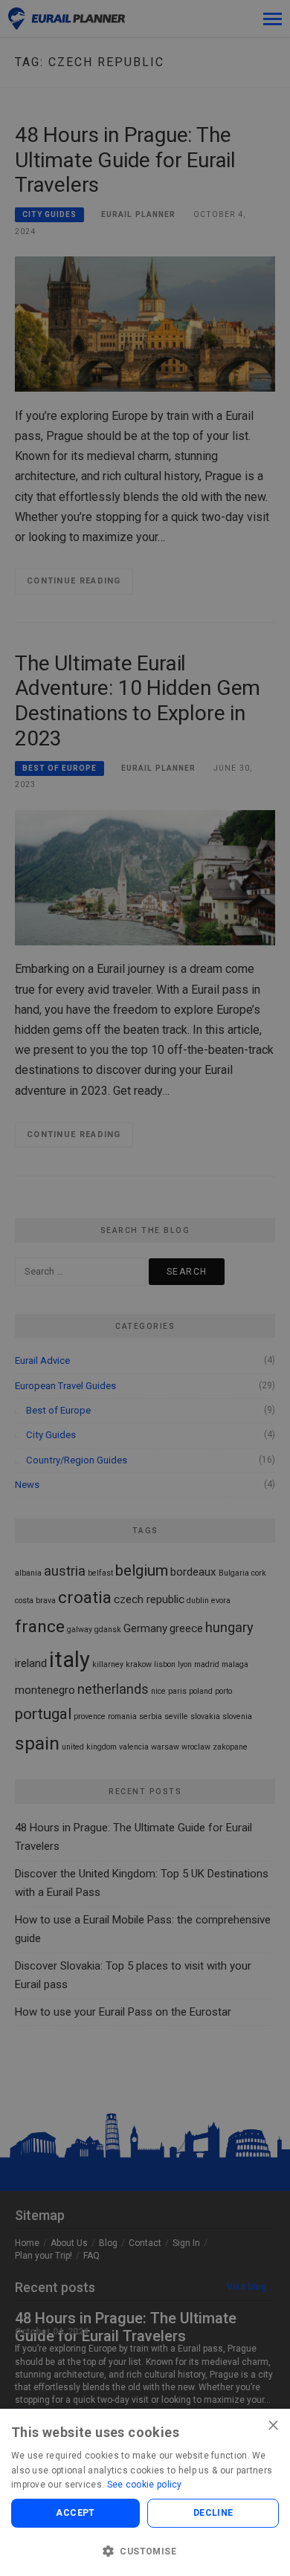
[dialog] (145, 1288)
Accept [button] (75, 2513)
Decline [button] (213, 2513)
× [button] (273, 2425)
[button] (145, 2551)
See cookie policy (145, 2485)
